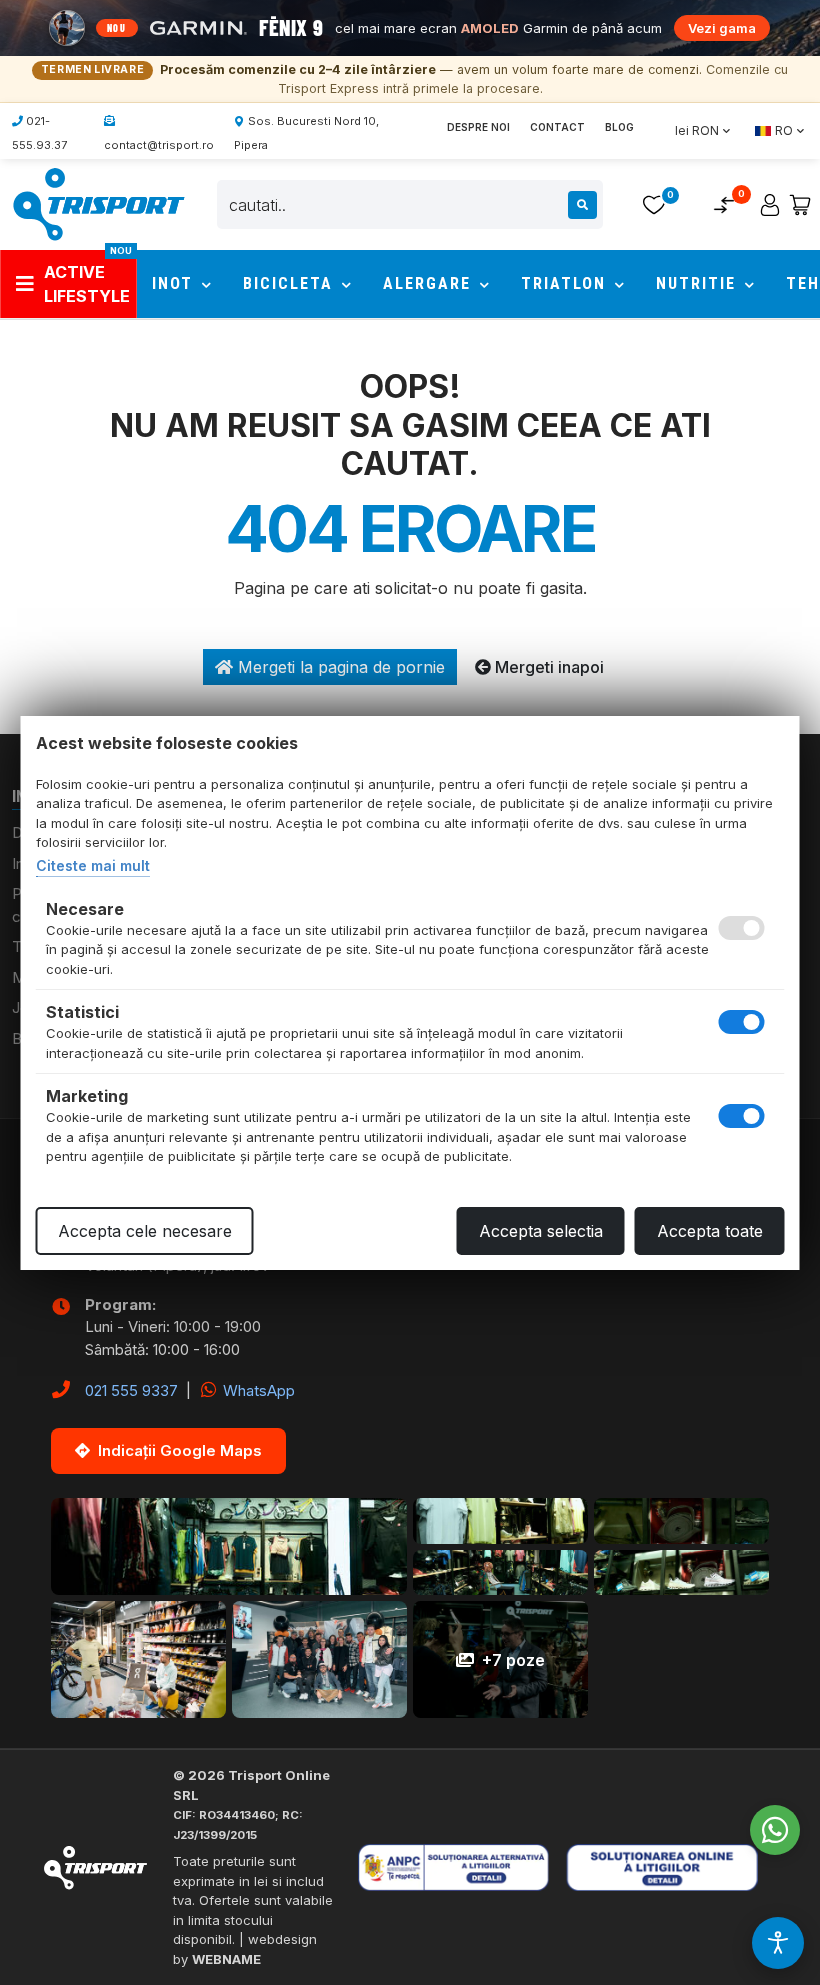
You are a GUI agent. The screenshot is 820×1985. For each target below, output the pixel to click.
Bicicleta (291, 283)
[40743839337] (775, 1830)
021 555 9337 (131, 1390)
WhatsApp (257, 1390)
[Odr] (677, 1867)
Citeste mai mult (93, 865)
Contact (557, 127)
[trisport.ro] (98, 203)
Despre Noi (478, 127)
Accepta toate (710, 1231)
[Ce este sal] (464, 1867)
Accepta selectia (541, 1231)
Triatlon (566, 283)
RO (784, 130)
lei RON (697, 130)
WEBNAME (226, 1959)
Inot (175, 283)
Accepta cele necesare (145, 1231)
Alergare (430, 283)
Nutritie (699, 283)
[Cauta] (582, 205)
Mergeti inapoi (547, 667)
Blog (619, 127)
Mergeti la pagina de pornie (339, 667)
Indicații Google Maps (180, 1450)
